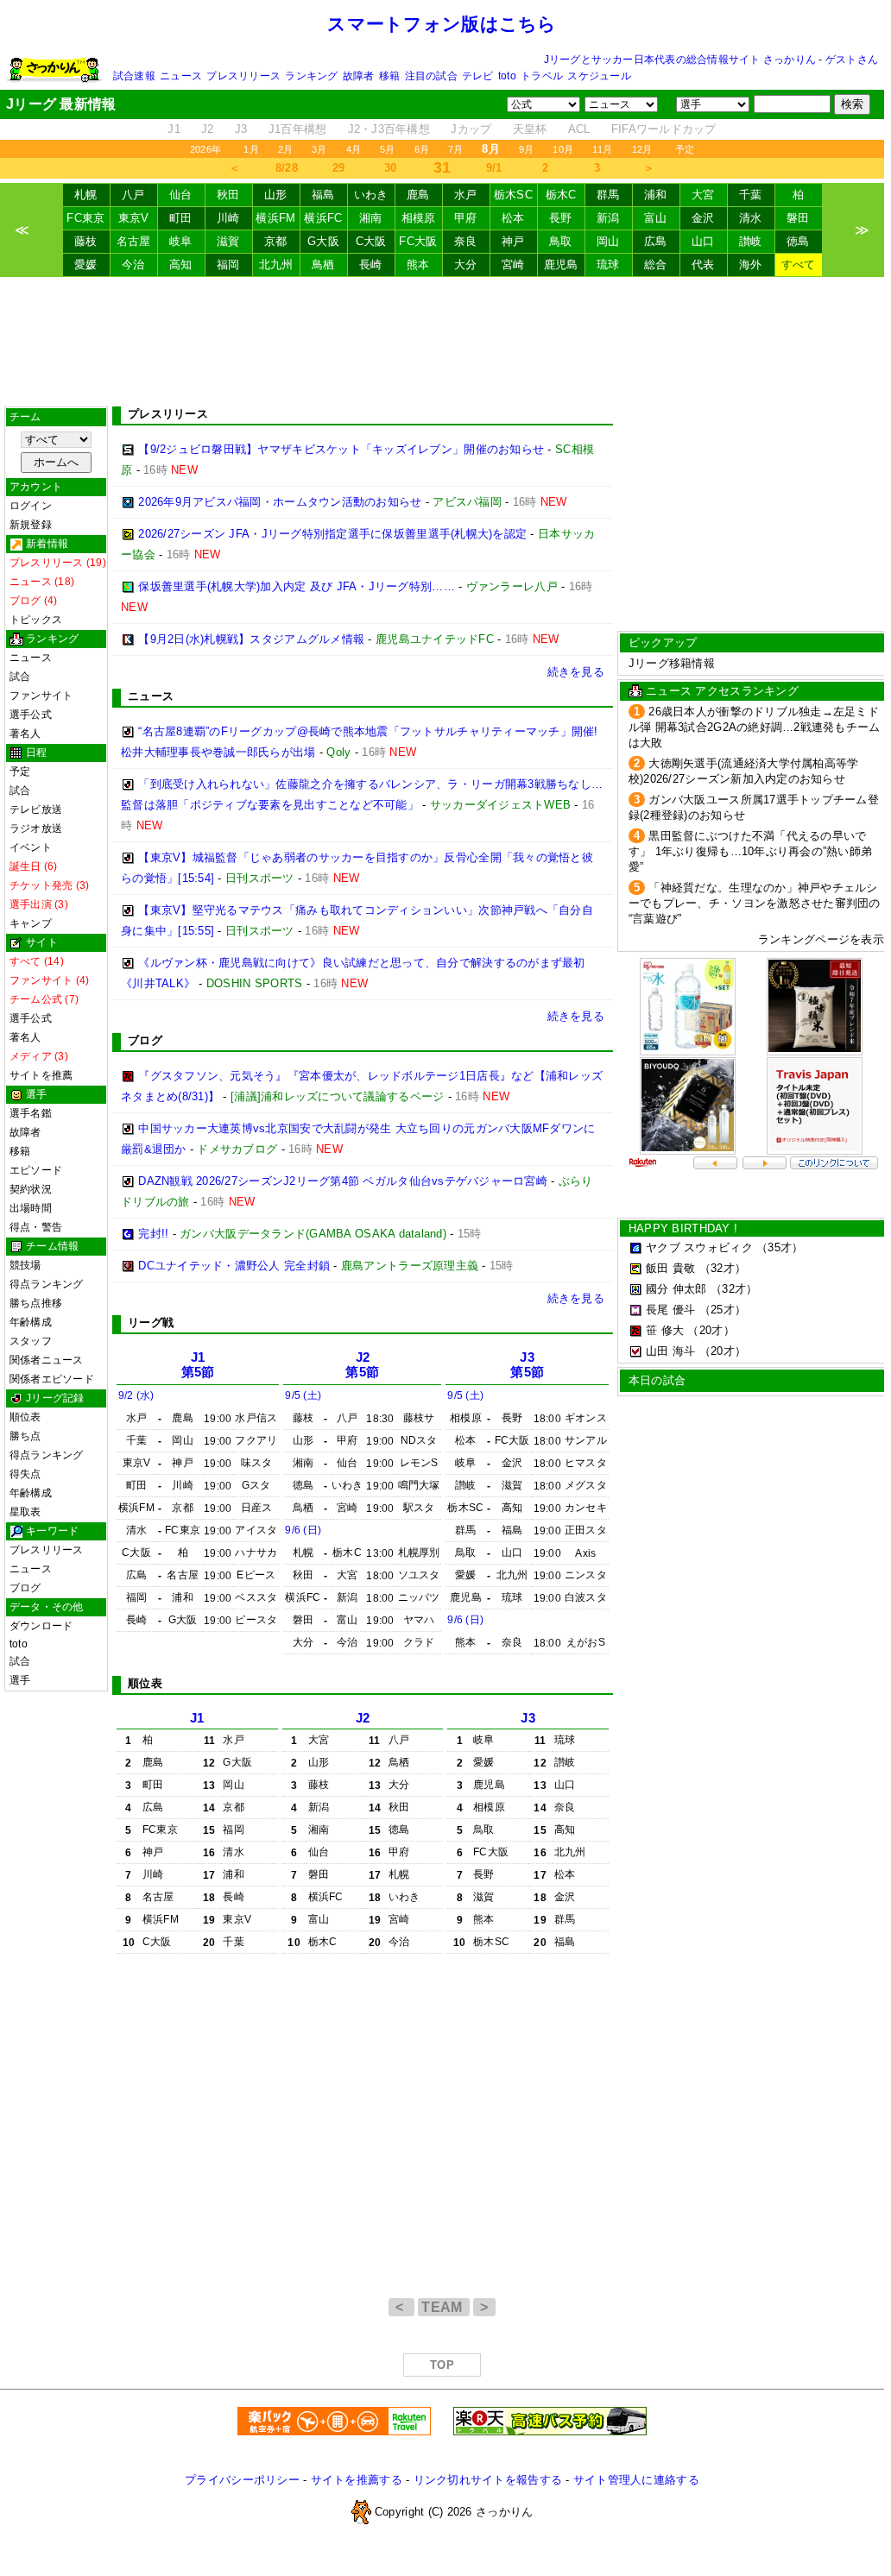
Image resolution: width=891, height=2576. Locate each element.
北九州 (276, 265)
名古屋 (134, 241)
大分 (466, 265)
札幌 (86, 195)
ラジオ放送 (36, 828)
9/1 (494, 168)
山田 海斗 (670, 1351)
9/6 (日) (303, 1530)
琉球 (608, 265)
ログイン (31, 506)
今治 (133, 265)
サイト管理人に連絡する (636, 2480)
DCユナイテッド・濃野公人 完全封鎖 (234, 1266)
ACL (579, 129)
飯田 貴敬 (670, 1268)
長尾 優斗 (670, 1310)
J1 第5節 (198, 1365)
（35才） (780, 1247)
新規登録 (31, 525)
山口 (703, 241)
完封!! (153, 1234)
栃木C (561, 195)
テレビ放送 (36, 809)
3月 (319, 149)
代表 (703, 265)
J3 (241, 129)
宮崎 (513, 265)
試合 (20, 677)
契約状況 (31, 1189)
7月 (455, 149)
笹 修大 (665, 1330)
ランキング (311, 76)
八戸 (133, 195)
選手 (20, 1680)
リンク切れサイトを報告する (488, 2480)
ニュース (181, 76)
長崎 (371, 265)
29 (339, 168)
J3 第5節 (527, 1365)
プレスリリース (243, 76)
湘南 (371, 218)
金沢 (703, 218)
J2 (208, 129)
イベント (31, 847)
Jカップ (471, 129)
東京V (134, 218)
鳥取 (561, 241)
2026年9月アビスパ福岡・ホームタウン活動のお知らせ (280, 502)
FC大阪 (418, 241)
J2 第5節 (362, 1365)
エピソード (36, 1170)
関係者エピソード (52, 1379)
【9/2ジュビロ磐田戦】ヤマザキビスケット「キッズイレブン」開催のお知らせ (341, 449)
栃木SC (513, 195)
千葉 (751, 195)
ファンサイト (41, 696)
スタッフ (31, 1341)
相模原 (419, 218)
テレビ (478, 76)
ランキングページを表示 (821, 939)
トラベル (542, 76)
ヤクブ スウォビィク (699, 1247)
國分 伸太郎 (676, 1289)
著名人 (25, 734)
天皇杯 (530, 129)
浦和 (656, 195)
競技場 (25, 1265)
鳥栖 (323, 265)
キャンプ (31, 923)
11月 (603, 149)
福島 (323, 195)
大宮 (703, 195)
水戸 (466, 195)
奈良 (466, 241)
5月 (387, 149)
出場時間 (31, 1208)
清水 (751, 218)
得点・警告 (36, 1227)
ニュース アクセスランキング (722, 691)
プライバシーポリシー (242, 2480)
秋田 (228, 195)
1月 (251, 149)
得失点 (25, 1474)
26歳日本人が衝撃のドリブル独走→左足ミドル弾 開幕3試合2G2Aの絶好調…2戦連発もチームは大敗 (755, 727)
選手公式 (31, 715)
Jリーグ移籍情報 (672, 663)
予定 (685, 149)
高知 (181, 265)
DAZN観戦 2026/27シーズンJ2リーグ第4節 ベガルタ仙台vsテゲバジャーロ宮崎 (343, 1181)
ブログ (25, 1588)
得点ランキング (47, 1284)
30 (391, 168)
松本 (513, 218)
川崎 (228, 218)
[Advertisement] (442, 342)
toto (507, 76)
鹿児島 (561, 265)
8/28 (287, 168)
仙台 (181, 195)
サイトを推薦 (41, 1075)
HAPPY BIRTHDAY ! (683, 1228)
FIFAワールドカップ (664, 129)
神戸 (513, 241)
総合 (656, 265)
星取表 (25, 1512)
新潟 (608, 218)
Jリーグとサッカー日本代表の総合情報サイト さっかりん (680, 60)
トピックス (36, 620)
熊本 (418, 265)
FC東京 (85, 218)
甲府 (466, 218)
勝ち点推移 (36, 1303)
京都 (276, 241)
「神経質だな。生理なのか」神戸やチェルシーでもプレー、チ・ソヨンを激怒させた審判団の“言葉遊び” (755, 903)
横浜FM (275, 218)
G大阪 (323, 241)
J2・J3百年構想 (389, 129)
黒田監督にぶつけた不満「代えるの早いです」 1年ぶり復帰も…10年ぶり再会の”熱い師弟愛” (750, 851)
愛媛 (86, 265)
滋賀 (228, 241)
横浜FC (323, 218)
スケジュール (599, 76)
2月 (285, 149)
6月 (422, 149)
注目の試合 (431, 76)
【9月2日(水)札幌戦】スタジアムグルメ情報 (251, 639)
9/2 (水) (136, 1395)
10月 (563, 149)
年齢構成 (31, 1322)
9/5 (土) (303, 1395)
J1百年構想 (298, 129)
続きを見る (576, 672)
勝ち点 (25, 1436)
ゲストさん (852, 60)
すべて (799, 265)
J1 (174, 129)
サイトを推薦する (357, 2480)
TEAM (444, 2307)
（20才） (711, 1330)
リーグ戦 (151, 1323)
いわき (371, 195)
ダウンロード (41, 1626)
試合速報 (134, 76)
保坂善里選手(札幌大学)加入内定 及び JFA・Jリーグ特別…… (297, 586)
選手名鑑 (31, 1113)
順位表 (25, 1417)
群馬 (608, 195)
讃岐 (751, 241)
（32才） (723, 1268)
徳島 (798, 241)
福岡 (228, 265)
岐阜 (181, 241)
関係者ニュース (47, 1360)
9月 (526, 149)
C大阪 (371, 241)
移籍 (389, 76)
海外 (751, 265)
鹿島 (418, 195)
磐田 (798, 218)
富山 (656, 218)
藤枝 (86, 241)
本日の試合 (657, 1380)
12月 (642, 149)
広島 (656, 241)
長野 (561, 218)
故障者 (359, 76)
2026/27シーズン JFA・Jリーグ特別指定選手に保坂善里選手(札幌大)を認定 (332, 534)
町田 (181, 218)
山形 (276, 195)
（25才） (723, 1310)
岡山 (608, 241)
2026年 (205, 149)
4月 (354, 149)
